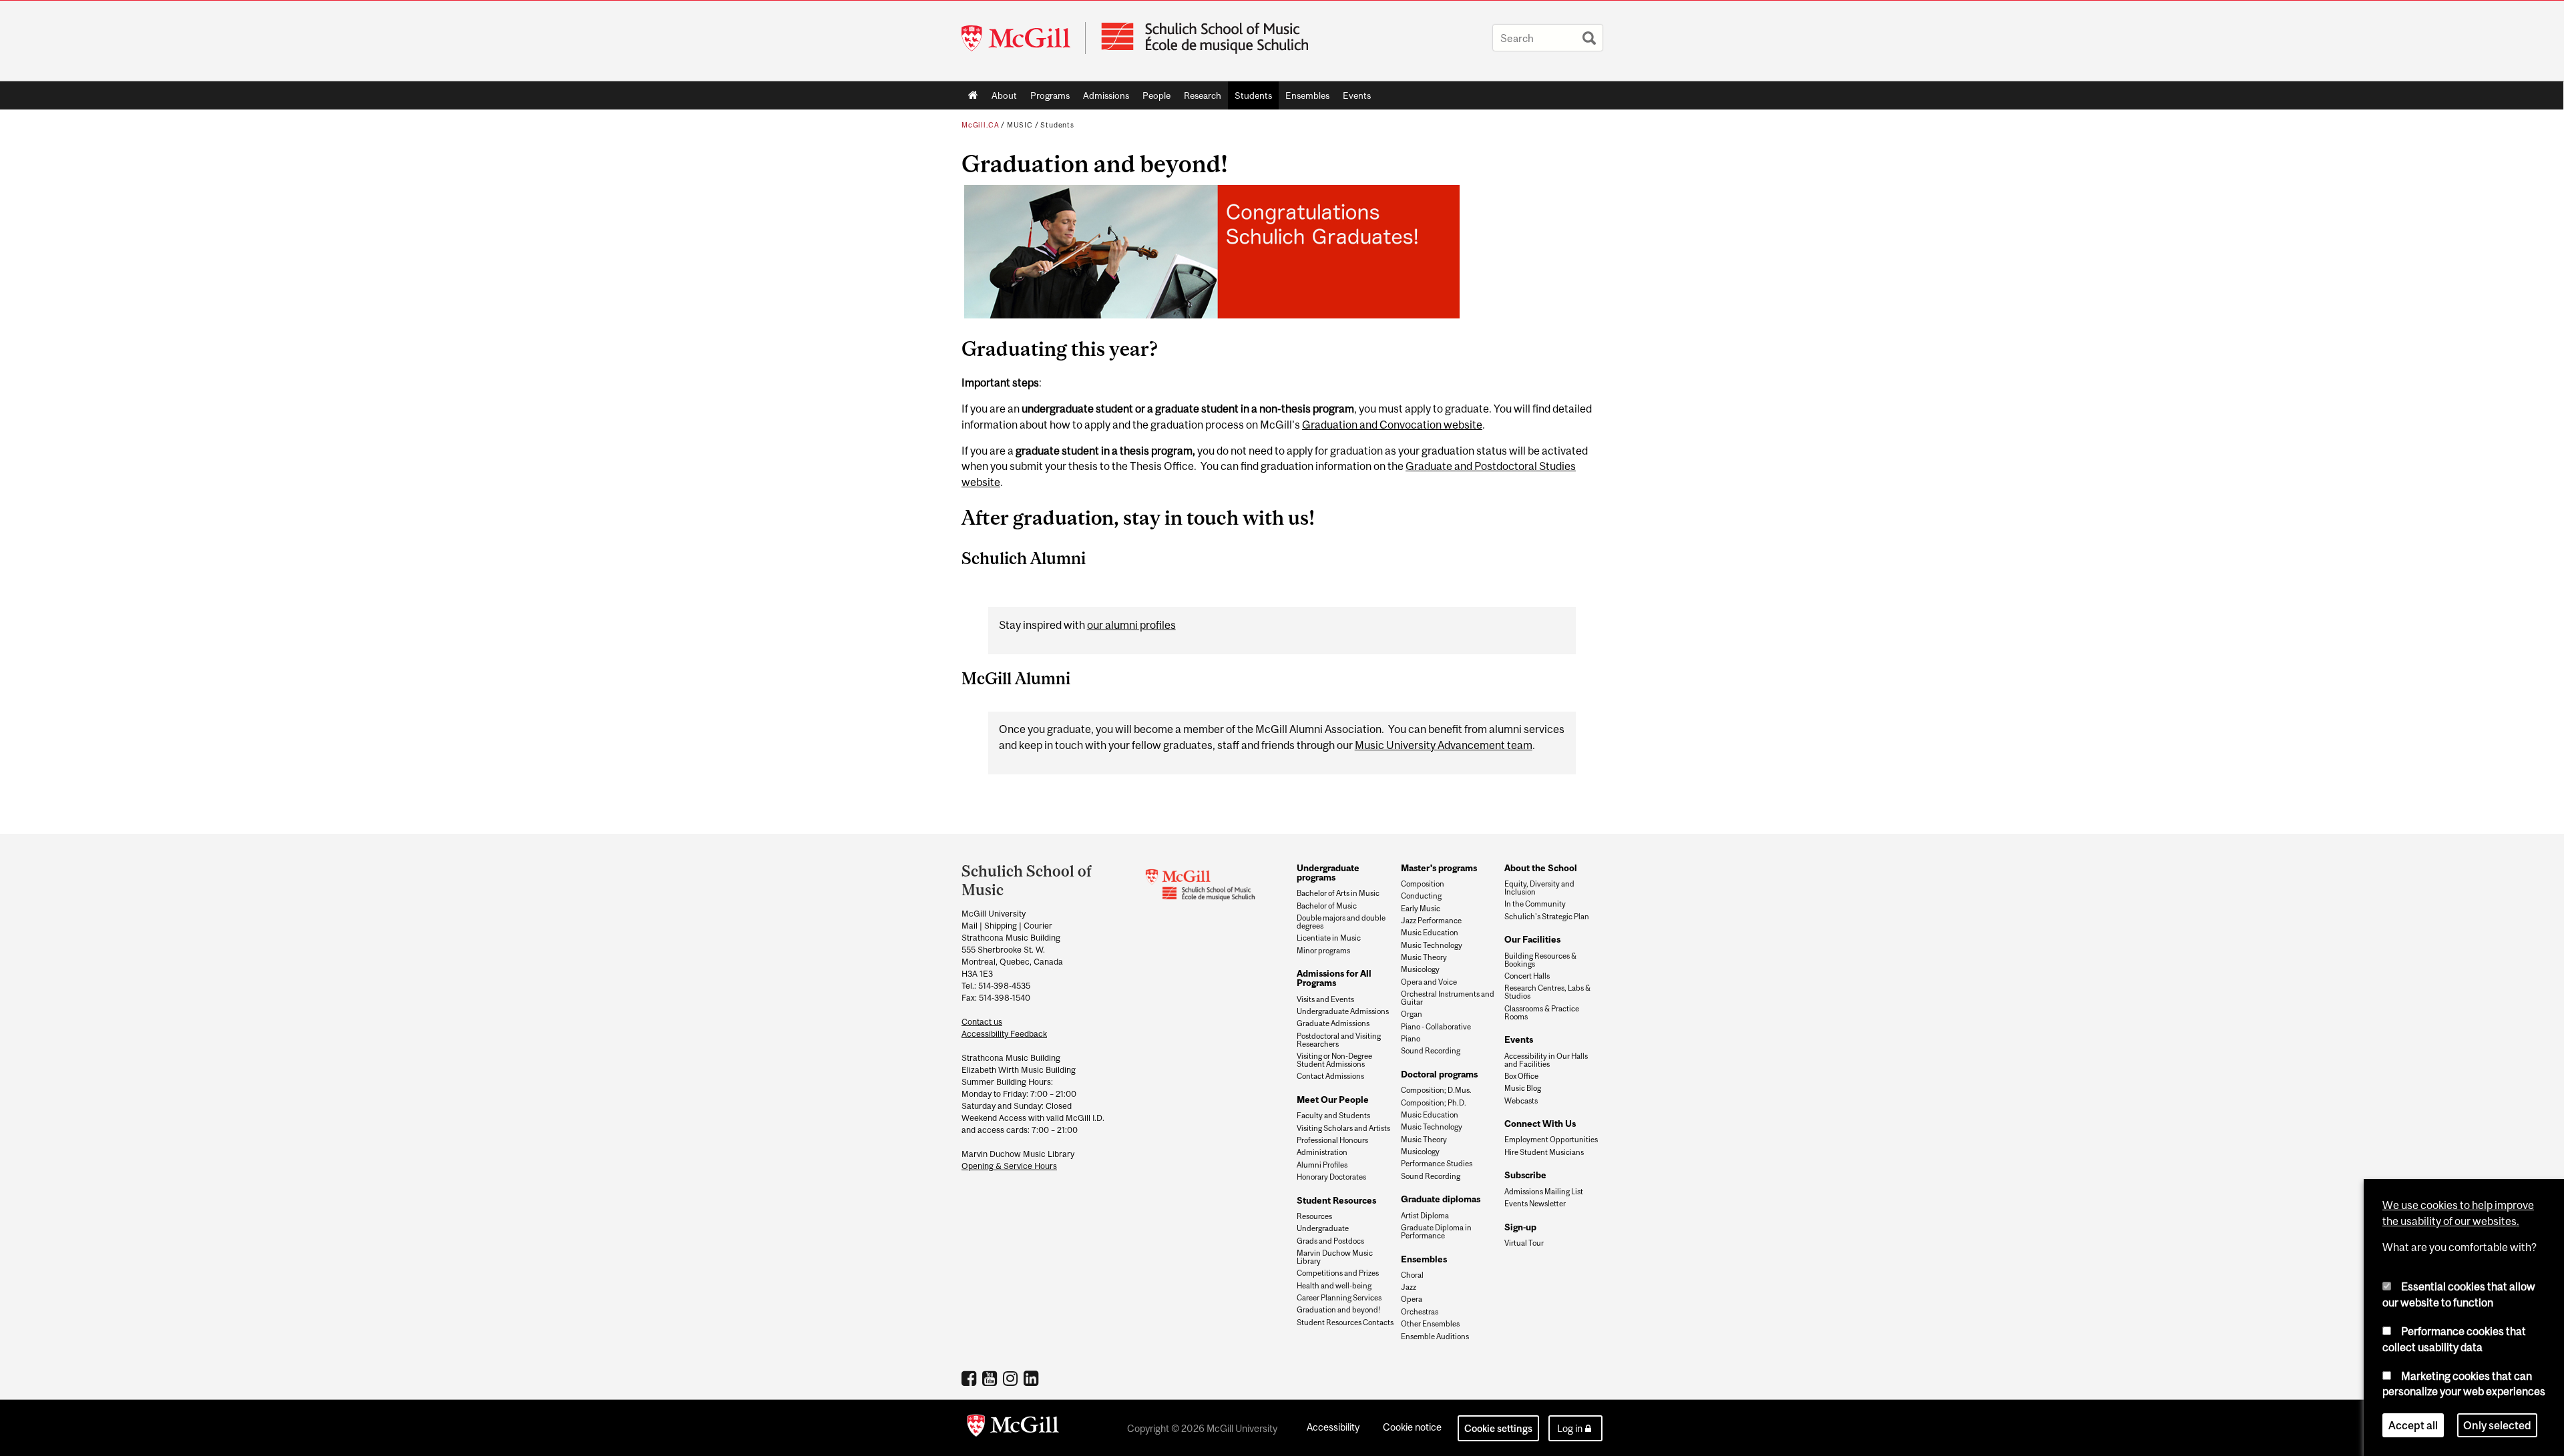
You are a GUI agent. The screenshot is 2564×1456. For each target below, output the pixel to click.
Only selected (2497, 1425)
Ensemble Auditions (1435, 1337)
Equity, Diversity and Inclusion (1539, 888)
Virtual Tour (1524, 1243)
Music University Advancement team (1444, 745)
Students (1250, 98)
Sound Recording (1431, 1051)
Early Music (1421, 909)
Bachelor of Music (1327, 906)
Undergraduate (1323, 1228)
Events (1353, 98)
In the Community (1535, 904)
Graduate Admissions (1333, 1023)
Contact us (982, 1022)
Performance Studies (1437, 1164)
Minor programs (1323, 951)
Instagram (1012, 1378)
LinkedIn (1033, 1378)
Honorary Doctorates (1331, 1177)
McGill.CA (980, 125)
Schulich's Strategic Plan (1547, 917)
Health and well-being (1334, 1286)
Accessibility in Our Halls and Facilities (1546, 1060)
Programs (1047, 98)
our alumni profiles (1131, 625)
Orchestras (1420, 1312)
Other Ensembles (1430, 1324)
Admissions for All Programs (1334, 978)
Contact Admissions (1330, 1076)
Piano (1411, 1039)
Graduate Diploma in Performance (1436, 1232)
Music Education (1430, 933)
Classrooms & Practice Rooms (1542, 1013)
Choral (1412, 1275)
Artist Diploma (1425, 1216)
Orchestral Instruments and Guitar (1448, 998)
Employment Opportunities (1551, 1140)
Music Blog (1523, 1088)
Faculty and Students (1333, 1116)
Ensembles (1304, 98)
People (1153, 98)
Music (1020, 125)
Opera (1412, 1299)
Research (1199, 98)
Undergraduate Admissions (1343, 1011)
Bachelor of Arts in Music (1338, 893)
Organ (1412, 1014)
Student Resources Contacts (1345, 1322)
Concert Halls (1527, 976)
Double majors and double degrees (1341, 922)
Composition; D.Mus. (1436, 1090)
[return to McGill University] (1013, 1428)
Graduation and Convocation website (1392, 425)
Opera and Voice (1429, 982)
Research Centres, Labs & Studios (1547, 992)
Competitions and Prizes (1338, 1273)
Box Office (1521, 1076)
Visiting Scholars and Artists (1343, 1128)
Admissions (1103, 98)
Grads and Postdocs (1330, 1241)
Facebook (971, 1378)
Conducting (1421, 896)
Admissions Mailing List (1544, 1192)
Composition (1423, 884)
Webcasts (1521, 1101)
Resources (1314, 1216)
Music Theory (1424, 957)
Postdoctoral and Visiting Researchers (1339, 1040)
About (1001, 98)
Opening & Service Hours (1009, 1166)
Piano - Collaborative (1436, 1027)
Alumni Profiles (1322, 1165)
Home (973, 95)
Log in (1570, 1428)
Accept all (2413, 1425)
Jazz (1409, 1287)
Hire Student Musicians (1544, 1152)
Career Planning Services (1339, 1298)
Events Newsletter (1535, 1204)
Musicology (1420, 969)
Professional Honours (1332, 1140)
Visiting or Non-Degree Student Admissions (1334, 1060)
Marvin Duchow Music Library (1335, 1257)
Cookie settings (1498, 1428)
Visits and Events (1325, 999)
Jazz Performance (1431, 921)
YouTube (991, 1378)
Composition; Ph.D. (1434, 1103)
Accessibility (1333, 1427)
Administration (1322, 1152)
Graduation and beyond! (1338, 1310)
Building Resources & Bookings (1540, 960)
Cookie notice (1412, 1427)
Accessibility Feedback (1004, 1034)
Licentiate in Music (1329, 938)
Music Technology (1432, 945)
